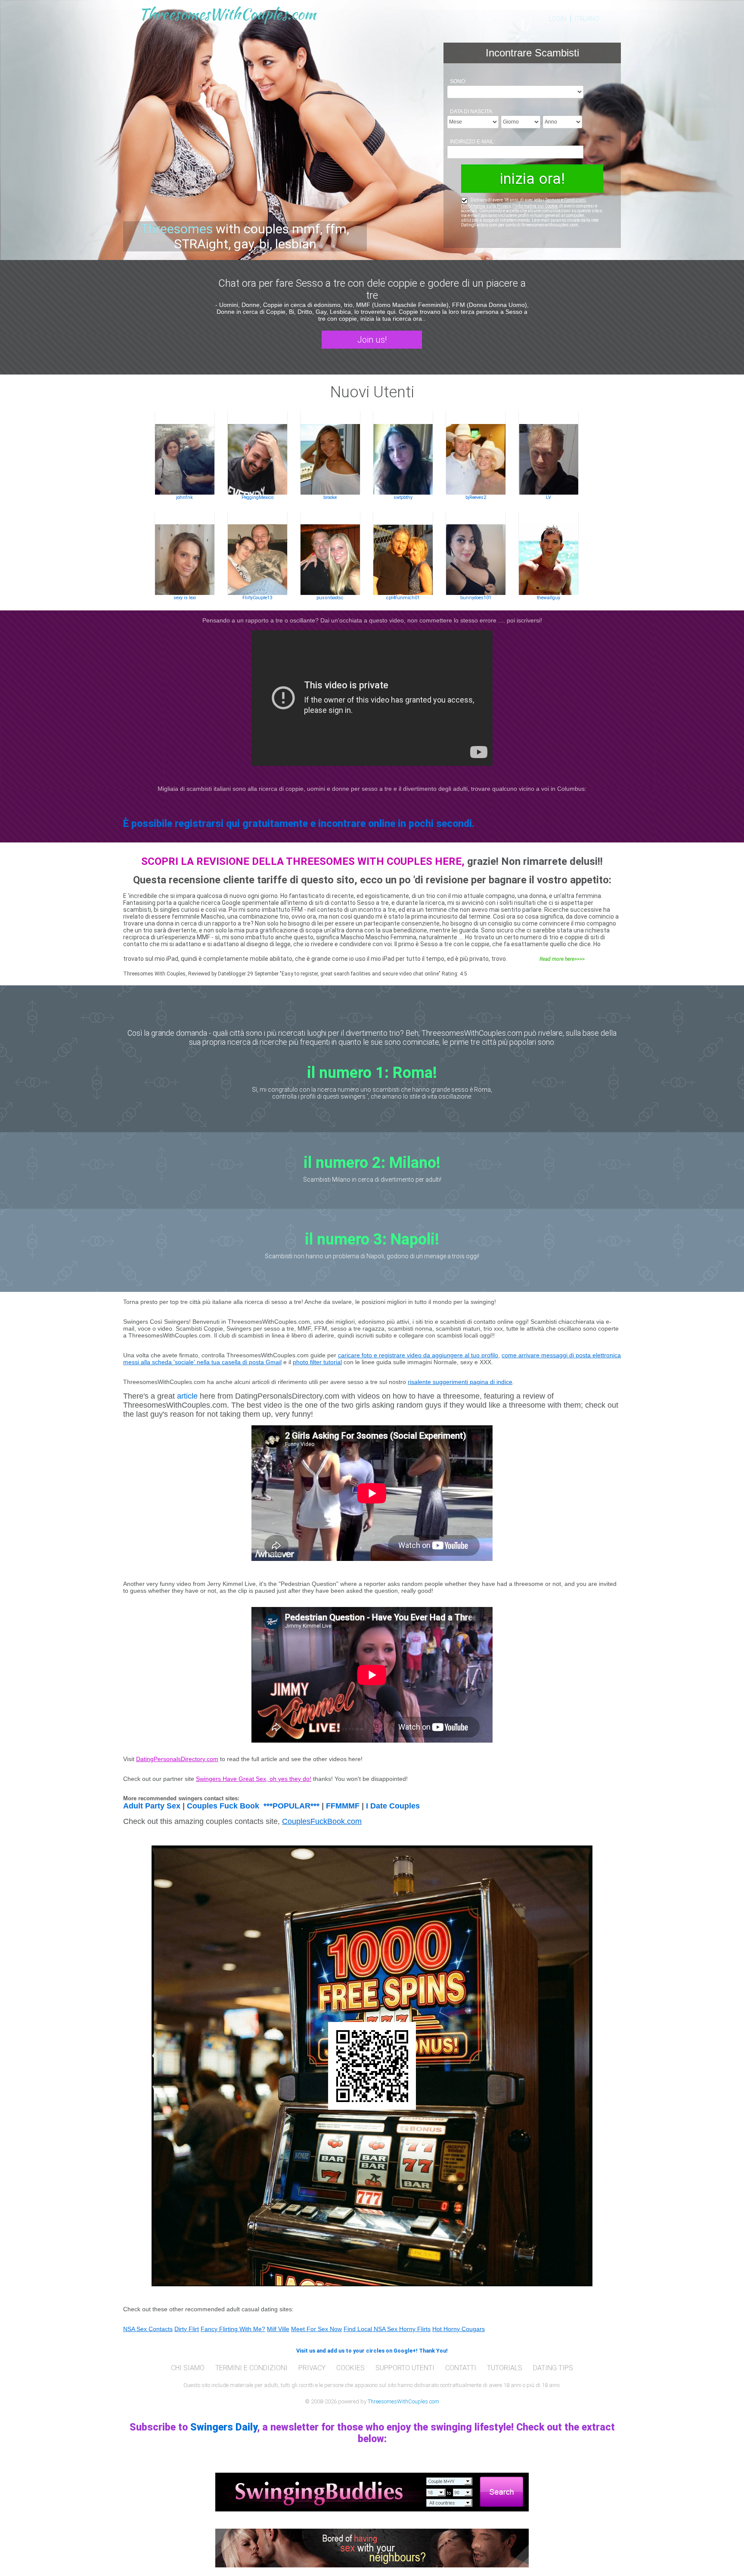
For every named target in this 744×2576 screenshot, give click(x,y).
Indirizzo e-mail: (473, 142)
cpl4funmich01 (403, 598)
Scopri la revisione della (214, 861)
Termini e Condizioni (565, 200)
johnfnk (184, 497)
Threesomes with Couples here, (375, 861)
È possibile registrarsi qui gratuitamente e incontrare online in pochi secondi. (299, 824)
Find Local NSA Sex (371, 2329)
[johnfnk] (185, 453)
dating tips (553, 2368)
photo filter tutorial (317, 1362)
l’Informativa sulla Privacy (486, 206)
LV (549, 497)
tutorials (505, 2368)
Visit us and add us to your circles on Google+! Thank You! (372, 2351)
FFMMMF (343, 1806)
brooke (330, 497)
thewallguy (549, 598)
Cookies (350, 2368)
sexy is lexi (185, 598)
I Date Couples (393, 1806)
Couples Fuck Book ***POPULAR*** (253, 1806)
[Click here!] (372, 2491)
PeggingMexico (257, 497)
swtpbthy (403, 497)
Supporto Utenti (405, 2368)
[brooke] (330, 453)
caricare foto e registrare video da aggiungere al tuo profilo (418, 1355)
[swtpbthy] (403, 453)
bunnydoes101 (476, 598)
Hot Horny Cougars (459, 2329)
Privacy (312, 2368)
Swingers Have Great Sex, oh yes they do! (254, 1779)
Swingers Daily (224, 2427)
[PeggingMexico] (257, 453)
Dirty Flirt (187, 2329)
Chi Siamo (188, 2368)
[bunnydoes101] (476, 553)
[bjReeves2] (476, 453)
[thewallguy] (549, 553)
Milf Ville (278, 2329)
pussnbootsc (330, 598)
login (558, 19)
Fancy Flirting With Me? (233, 2329)
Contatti (461, 2368)
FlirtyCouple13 (257, 598)
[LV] (549, 453)
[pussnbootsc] (330, 553)
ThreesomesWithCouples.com (403, 2401)
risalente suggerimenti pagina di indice (460, 1382)
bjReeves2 (476, 497)
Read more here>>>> (562, 959)
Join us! (372, 340)
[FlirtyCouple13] (257, 553)
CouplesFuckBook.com (322, 1821)
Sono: (458, 81)
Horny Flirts (415, 2329)
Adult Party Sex (152, 1806)
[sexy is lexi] (185, 553)
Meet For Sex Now (316, 2329)
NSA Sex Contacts (148, 2329)
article (187, 1396)
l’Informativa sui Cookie (535, 206)
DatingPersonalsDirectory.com (177, 1759)
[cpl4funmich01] (403, 553)
